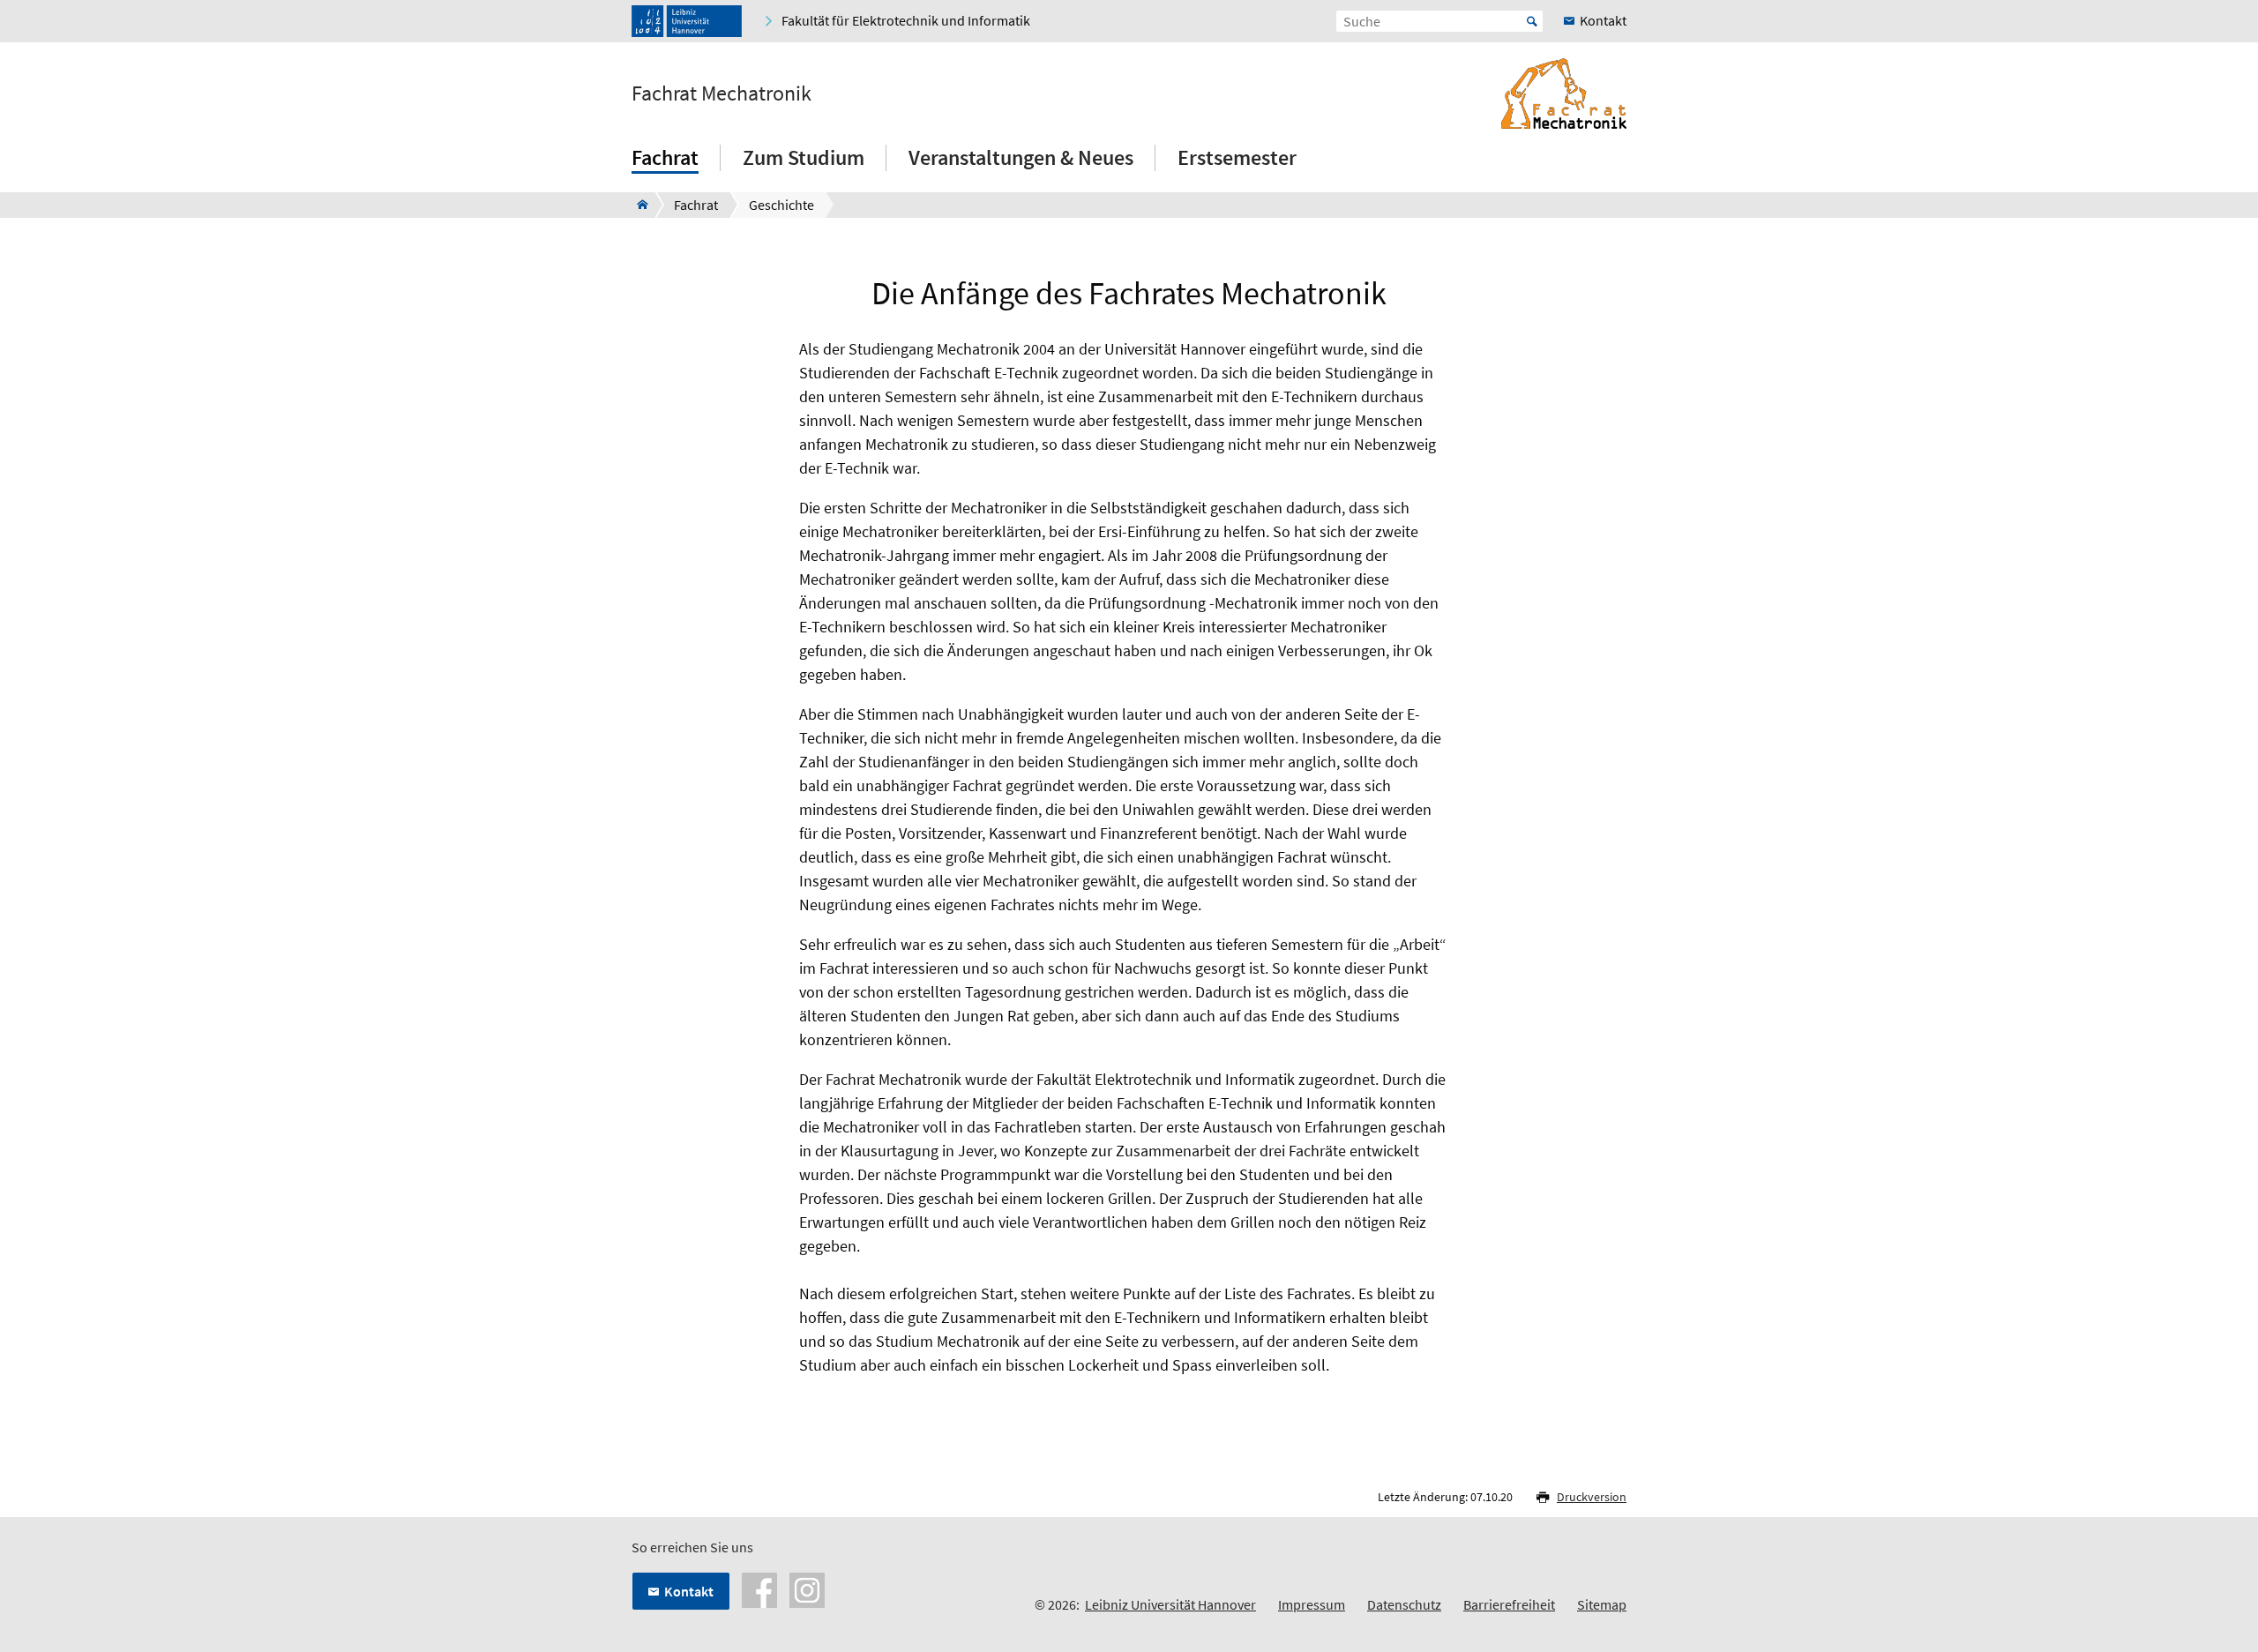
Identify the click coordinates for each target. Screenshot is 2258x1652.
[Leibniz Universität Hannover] (687, 21)
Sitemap (1602, 1604)
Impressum (1312, 1604)
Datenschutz (1404, 1604)
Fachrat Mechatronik (722, 93)
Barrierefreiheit (1509, 1604)
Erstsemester (1237, 157)
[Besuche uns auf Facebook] (759, 1588)
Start (1532, 21)
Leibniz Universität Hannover (1170, 1604)
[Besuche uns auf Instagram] (807, 1588)
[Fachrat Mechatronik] (637, 205)
